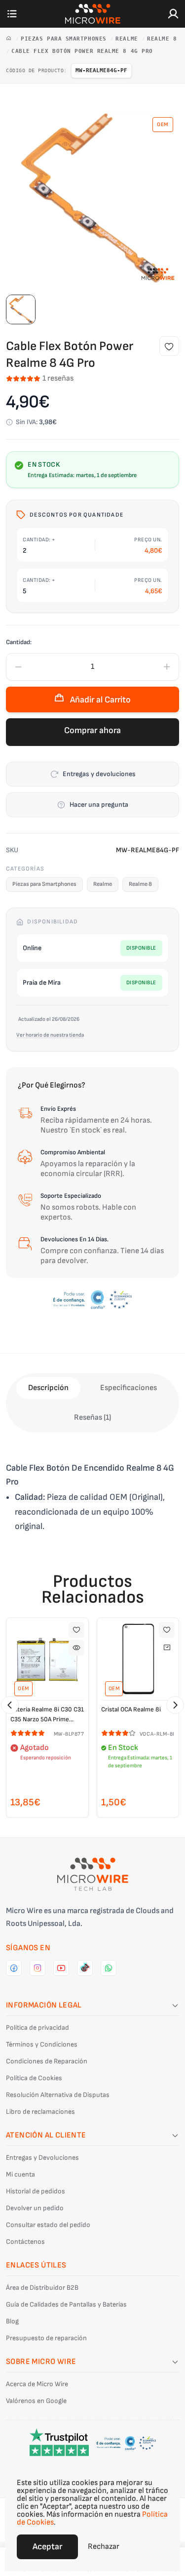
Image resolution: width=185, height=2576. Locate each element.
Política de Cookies (34, 2078)
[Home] (11, 39)
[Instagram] (37, 1968)
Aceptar (47, 2547)
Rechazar (104, 2547)
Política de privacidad (37, 2028)
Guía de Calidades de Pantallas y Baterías (66, 2304)
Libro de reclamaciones (40, 2112)
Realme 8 (162, 39)
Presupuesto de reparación (46, 2338)
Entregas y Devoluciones (42, 2158)
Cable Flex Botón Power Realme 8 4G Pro (82, 51)
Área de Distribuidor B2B (42, 2288)
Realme (129, 39)
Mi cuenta (20, 2174)
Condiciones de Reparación (47, 2061)
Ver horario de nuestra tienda (50, 1035)
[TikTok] (85, 1968)
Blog (12, 2321)
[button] (10, 1705)
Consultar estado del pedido (48, 2225)
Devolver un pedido (35, 2208)
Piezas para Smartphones (65, 39)
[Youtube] (61, 1968)
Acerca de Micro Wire (37, 2384)
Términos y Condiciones (42, 2044)
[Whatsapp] (109, 1968)
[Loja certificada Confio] (92, 1300)
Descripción (48, 1388)
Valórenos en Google (36, 2401)
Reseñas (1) (92, 1418)
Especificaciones (129, 1388)
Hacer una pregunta (99, 805)
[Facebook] (14, 1968)
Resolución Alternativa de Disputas (58, 2095)
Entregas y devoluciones (99, 774)
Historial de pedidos (36, 2191)
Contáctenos (25, 2242)
